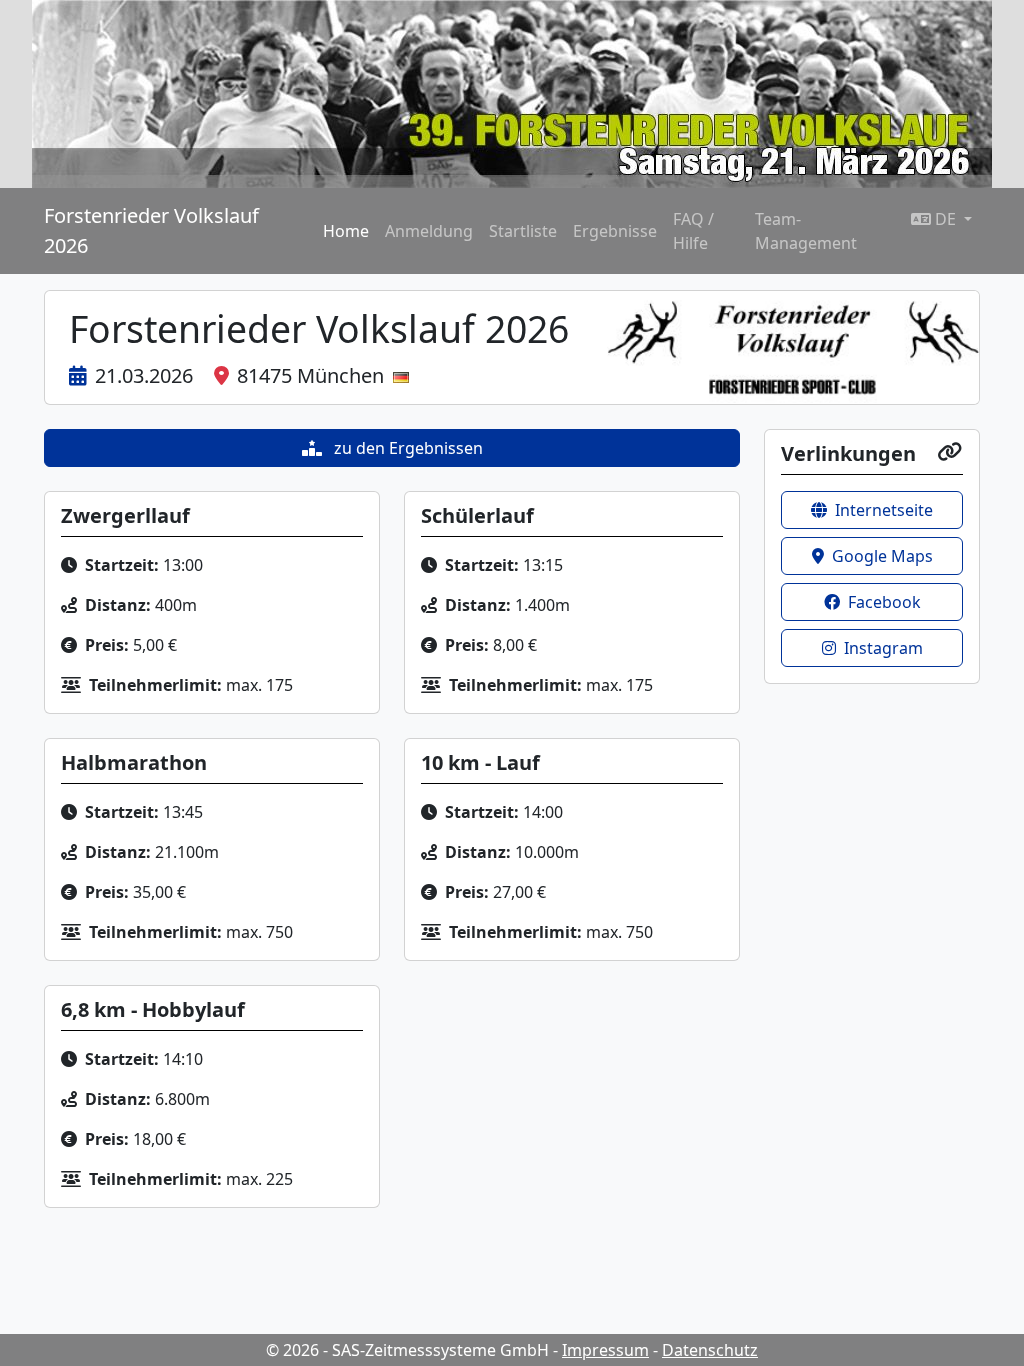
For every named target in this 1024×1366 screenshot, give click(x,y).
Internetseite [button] (884, 510)
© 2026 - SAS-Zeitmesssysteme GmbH (407, 1350)
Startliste (523, 231)
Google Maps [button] (882, 556)
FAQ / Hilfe (693, 231)
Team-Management (806, 231)
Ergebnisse (615, 231)
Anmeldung (429, 231)
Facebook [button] (884, 602)
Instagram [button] (883, 648)
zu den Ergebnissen (406, 448)
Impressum (605, 1350)
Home (346, 231)
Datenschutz (710, 1350)
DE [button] (945, 219)
